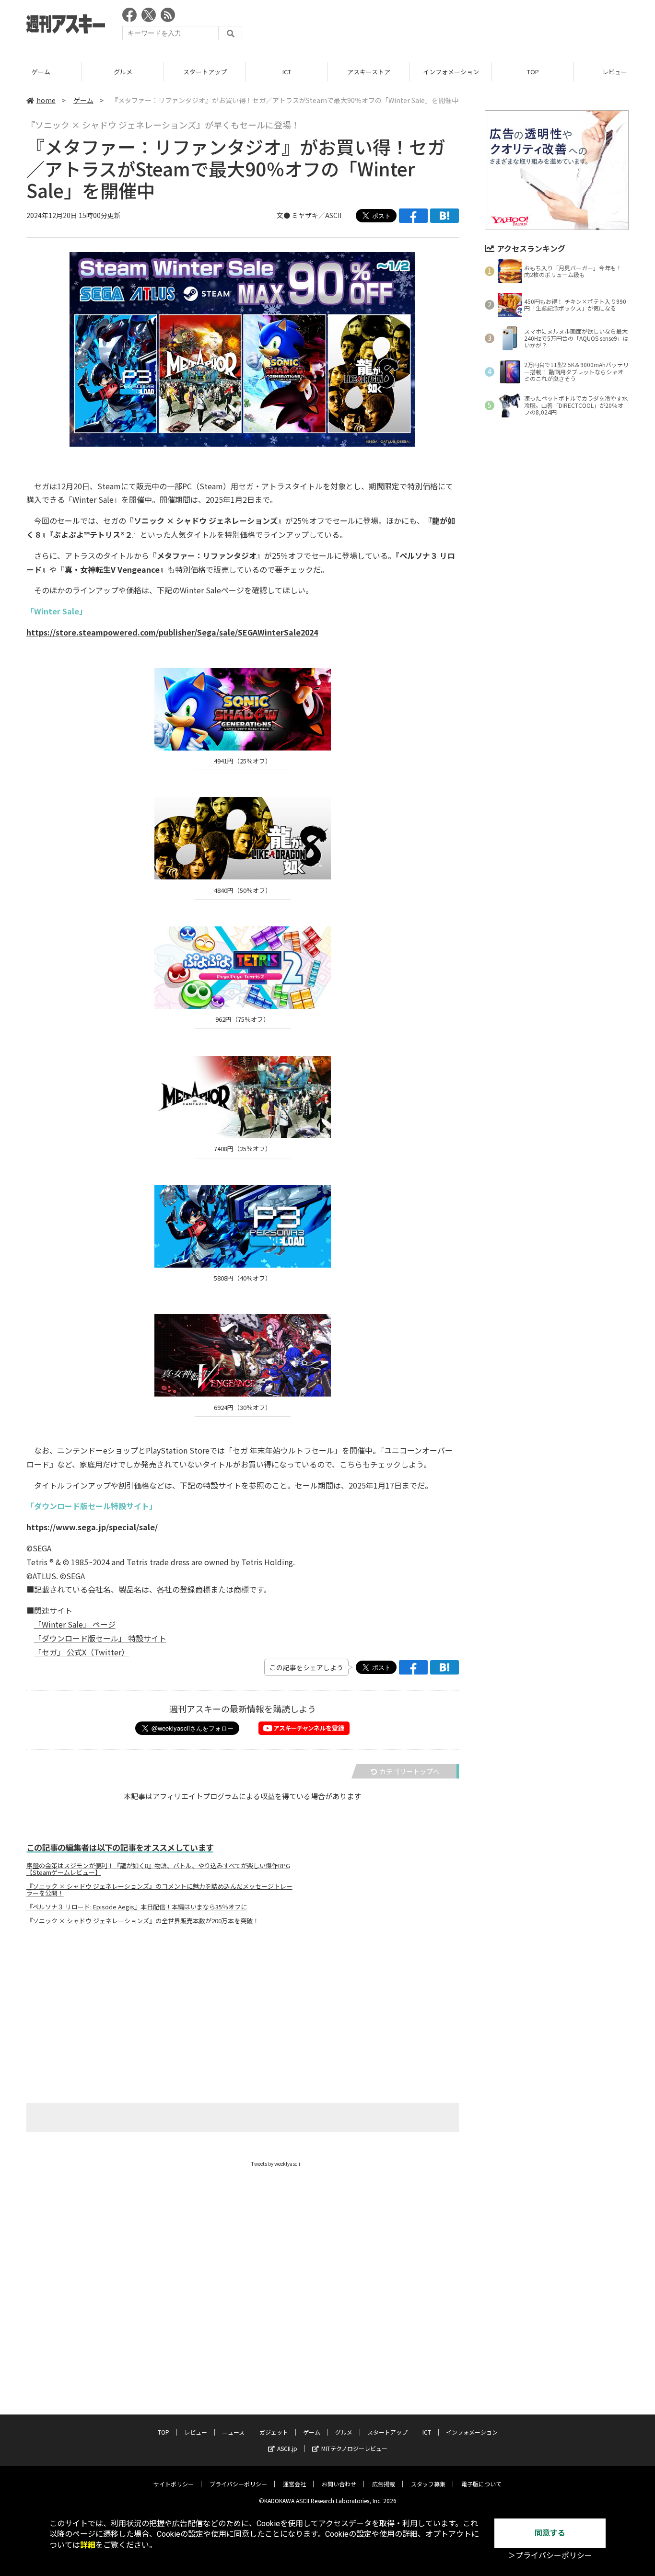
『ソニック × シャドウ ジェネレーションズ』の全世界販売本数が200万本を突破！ (143, 1921)
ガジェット (274, 2432)
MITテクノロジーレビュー (354, 2448)
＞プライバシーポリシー (550, 2556)
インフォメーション (451, 72)
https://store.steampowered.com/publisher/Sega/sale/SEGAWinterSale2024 (172, 632)
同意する (550, 2533)
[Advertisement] (454, 26)
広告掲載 (384, 2484)
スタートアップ (205, 72)
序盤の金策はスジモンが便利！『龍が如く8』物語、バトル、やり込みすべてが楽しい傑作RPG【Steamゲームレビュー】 (158, 1869)
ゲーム (41, 72)
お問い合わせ (339, 2484)
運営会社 (294, 2484)
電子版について (481, 2484)
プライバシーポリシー (238, 2484)
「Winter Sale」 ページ (75, 1624)
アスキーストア (369, 72)
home (46, 100)
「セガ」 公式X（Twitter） (82, 1652)
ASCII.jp (287, 2448)
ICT (287, 72)
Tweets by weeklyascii (276, 2164)
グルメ (123, 72)
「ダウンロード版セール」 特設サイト (100, 1638)
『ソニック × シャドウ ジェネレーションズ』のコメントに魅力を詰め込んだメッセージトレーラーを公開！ (159, 1890)
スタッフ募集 (428, 2484)
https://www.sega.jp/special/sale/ (92, 1527)
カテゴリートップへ (409, 1771)
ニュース (233, 2432)
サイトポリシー (174, 2484)
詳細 (88, 2545)
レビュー (196, 2432)
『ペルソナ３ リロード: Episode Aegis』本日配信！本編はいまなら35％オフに (137, 1907)
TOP (533, 72)
